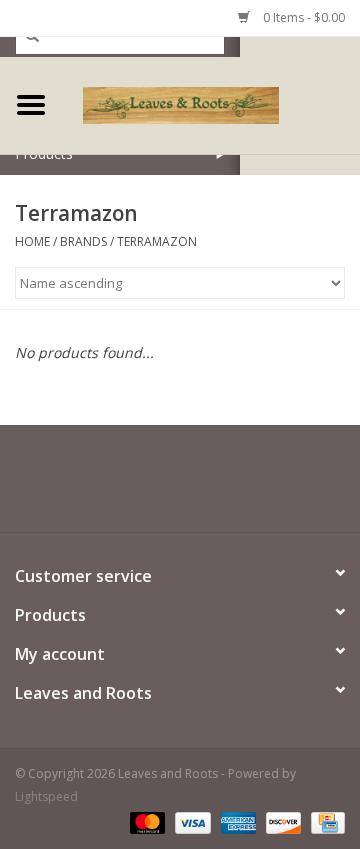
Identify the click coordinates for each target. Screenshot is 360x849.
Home (32, 241)
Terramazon (157, 241)
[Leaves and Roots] (211, 103)
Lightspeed (46, 796)
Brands (83, 241)
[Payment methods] (145, 821)
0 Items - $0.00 (302, 17)
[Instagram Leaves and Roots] (216, 486)
